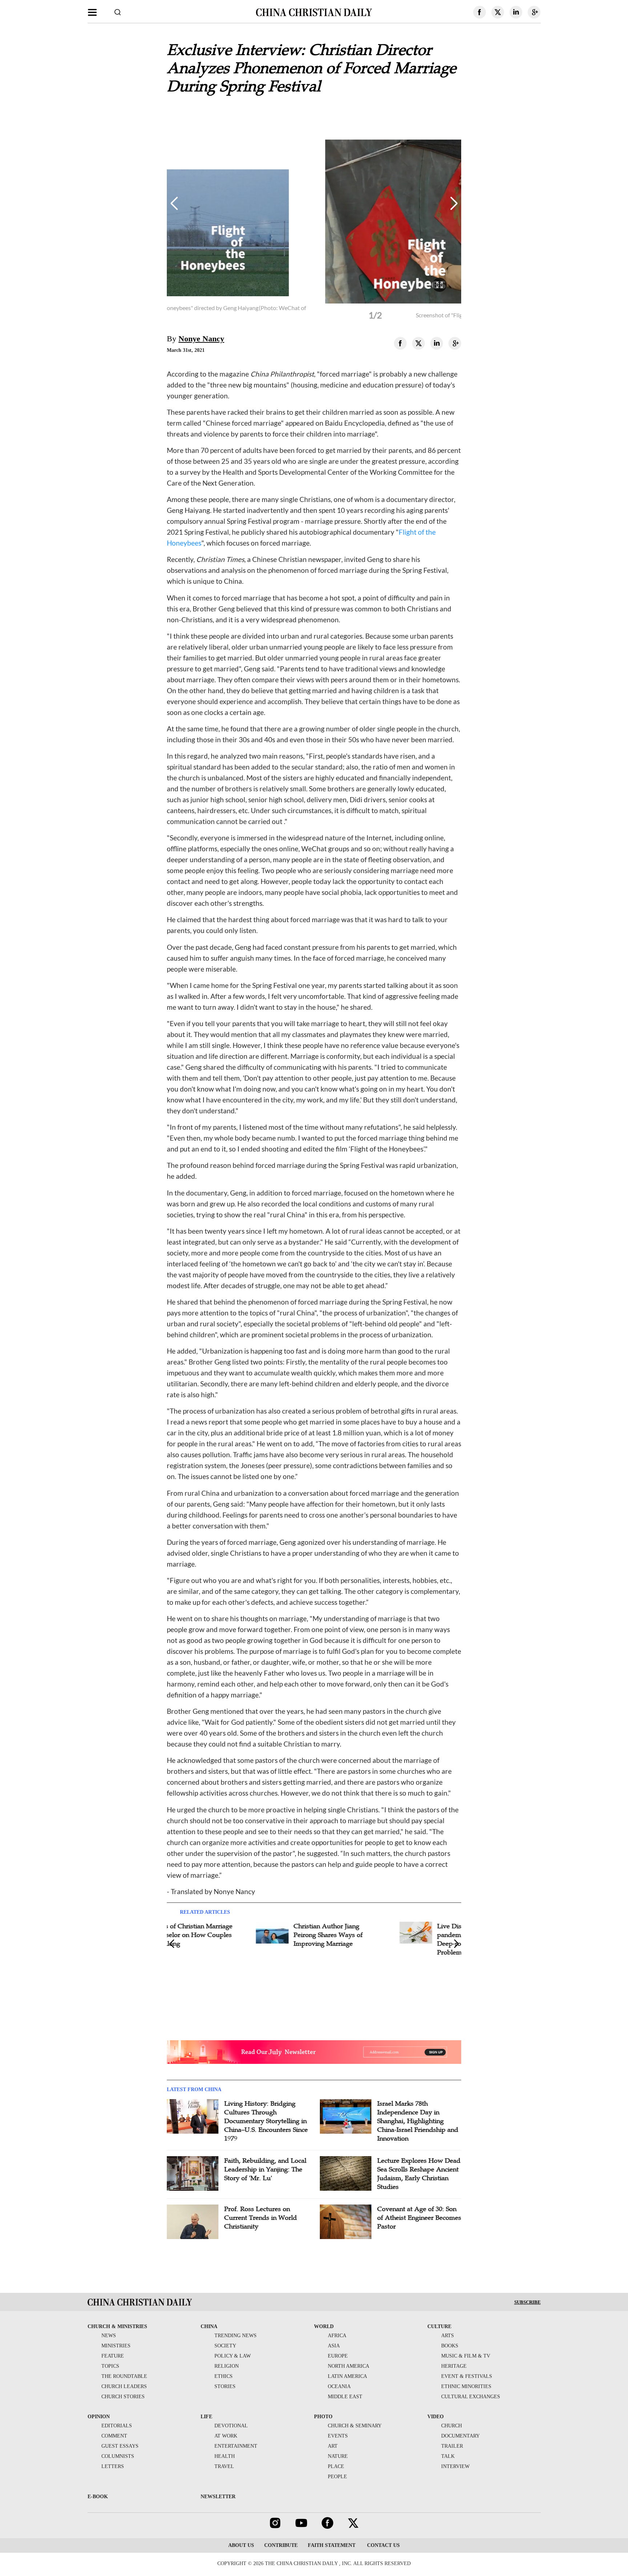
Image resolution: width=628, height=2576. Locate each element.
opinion (99, 2417)
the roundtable (124, 2376)
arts (448, 2336)
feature (113, 2356)
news (109, 2336)
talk (448, 2456)
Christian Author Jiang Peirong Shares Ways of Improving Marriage (252, 1935)
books (450, 2346)
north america (349, 2366)
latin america (347, 2376)
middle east (345, 2397)
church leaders (124, 2386)
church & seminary (355, 2426)
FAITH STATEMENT (332, 2545)
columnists (118, 2456)
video (436, 2417)
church (452, 2426)
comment (114, 2436)
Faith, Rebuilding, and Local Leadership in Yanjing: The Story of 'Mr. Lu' (265, 2169)
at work (226, 2436)
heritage (454, 2366)
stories (225, 2386)
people (337, 2477)
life (206, 2417)
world (324, 2326)
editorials (117, 2426)
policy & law (233, 2356)
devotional (231, 2426)
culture (439, 2326)
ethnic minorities (466, 2386)
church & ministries (117, 2326)
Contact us (383, 2545)
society (225, 2346)
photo (323, 2417)
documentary (460, 2436)
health (225, 2456)
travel (224, 2466)
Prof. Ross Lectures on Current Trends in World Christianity (261, 2218)
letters (113, 2466)
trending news (235, 2336)
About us (241, 2545)
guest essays (120, 2446)
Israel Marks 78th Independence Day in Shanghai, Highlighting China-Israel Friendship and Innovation (418, 2121)
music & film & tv (466, 2356)
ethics (224, 2376)
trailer (452, 2446)
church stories (123, 2397)
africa (337, 2336)
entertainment (236, 2446)
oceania (339, 2386)
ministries (116, 2346)
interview (455, 2466)
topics (110, 2366)
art (333, 2446)
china (209, 2326)
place (336, 2466)
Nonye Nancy (201, 339)
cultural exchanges (471, 2397)
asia (334, 2346)
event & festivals (467, 2376)
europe (338, 2356)
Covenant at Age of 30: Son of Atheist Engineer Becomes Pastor (419, 2218)
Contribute (281, 2545)
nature (338, 2456)
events (338, 2436)
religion (227, 2366)
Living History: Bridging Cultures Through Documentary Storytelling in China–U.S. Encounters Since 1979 (266, 2121)
